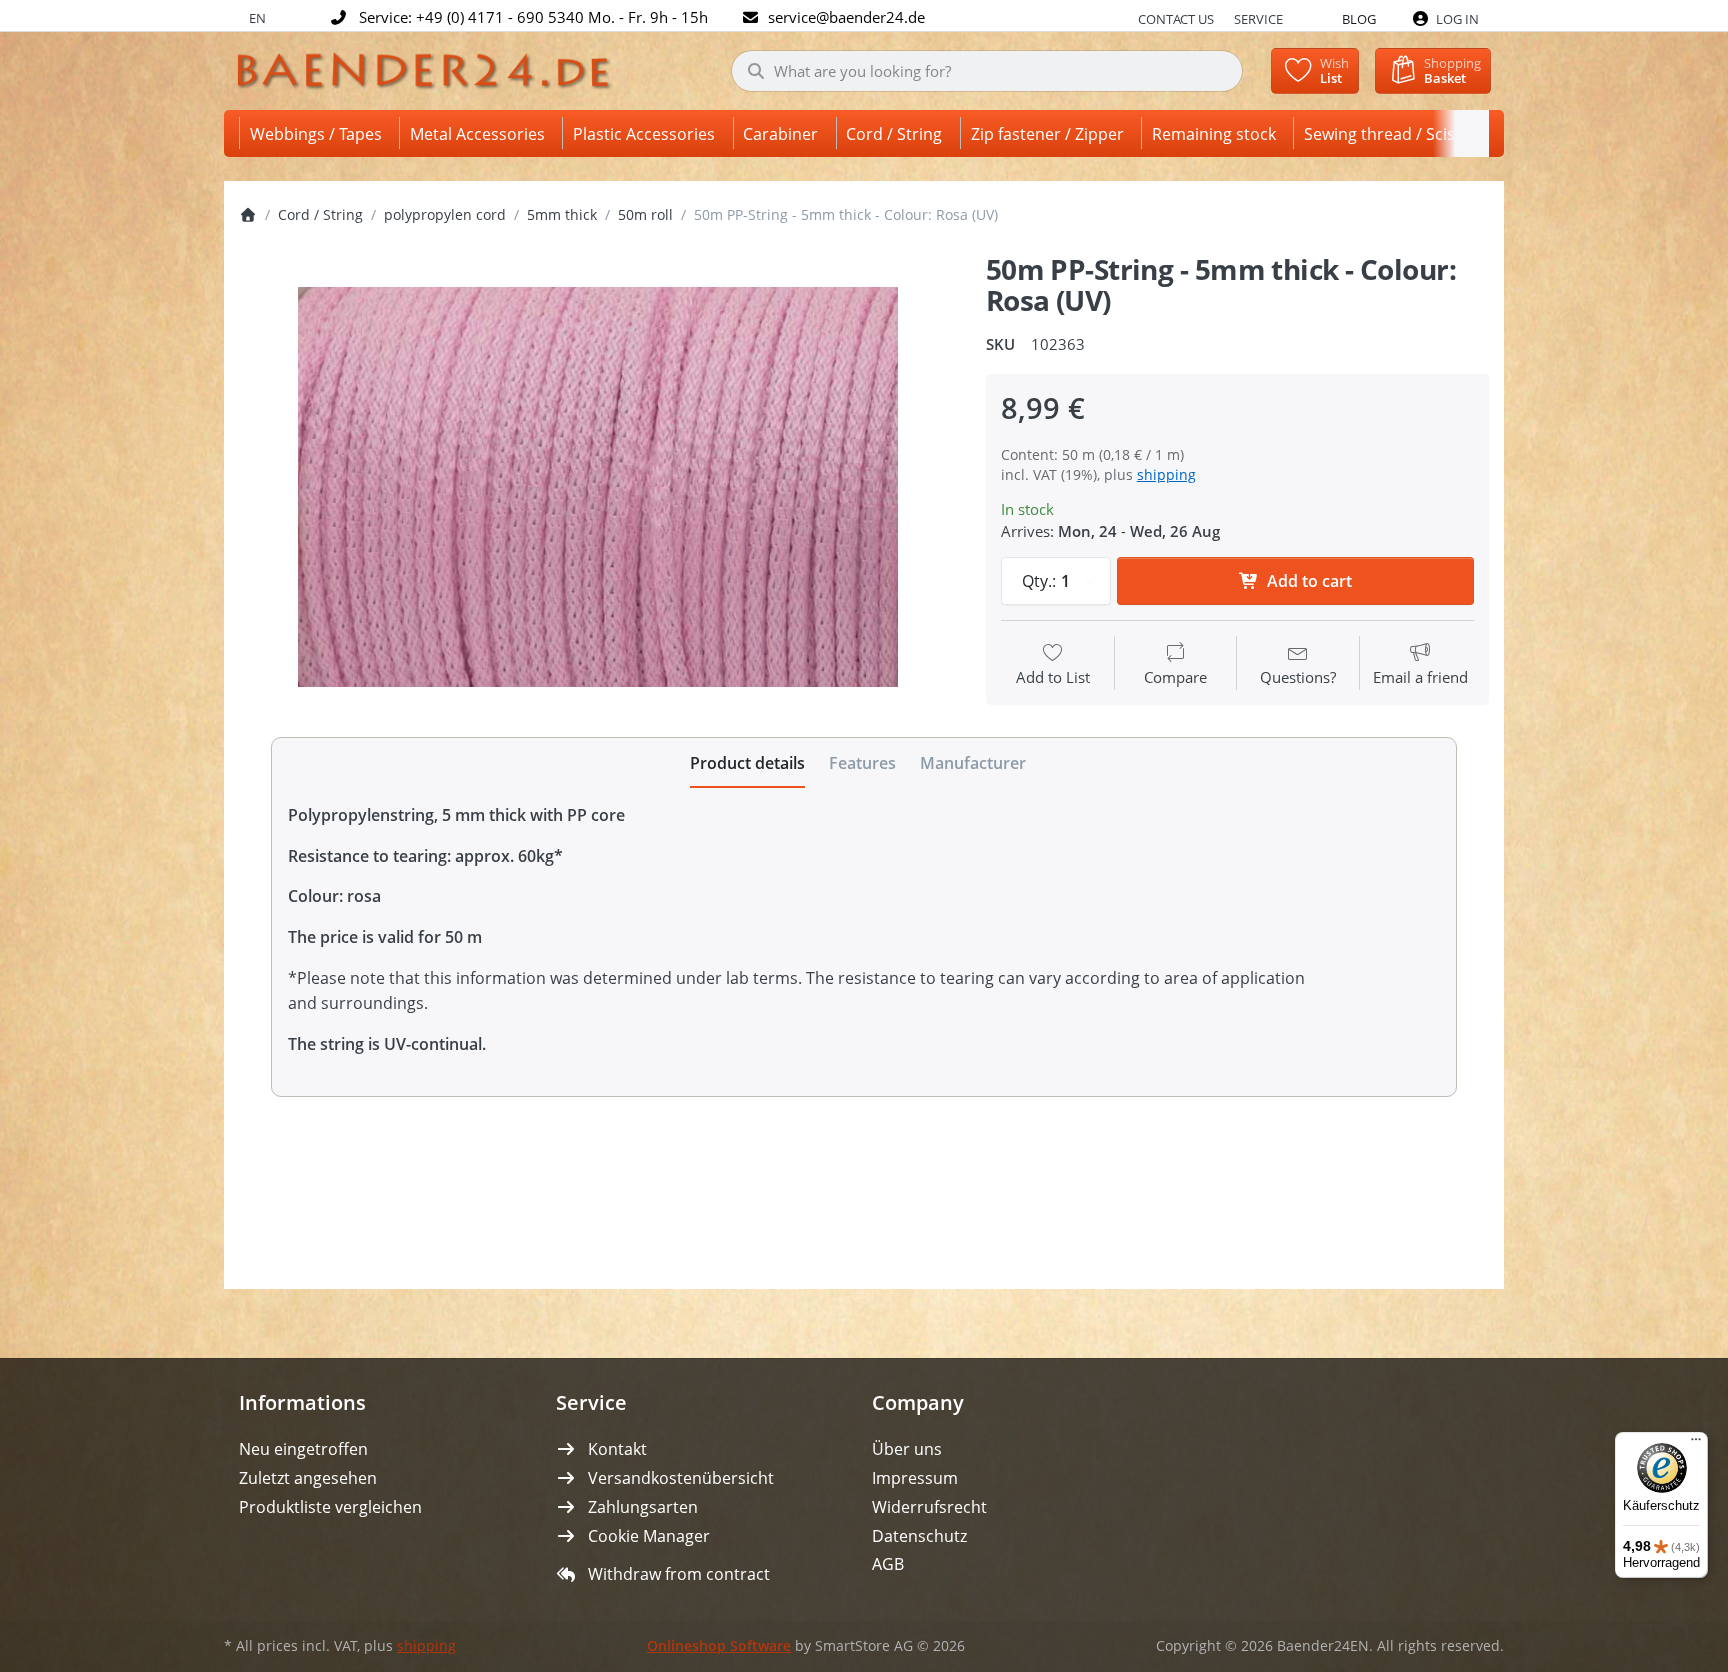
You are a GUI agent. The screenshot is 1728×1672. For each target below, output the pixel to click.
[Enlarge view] (597, 487)
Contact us (1176, 19)
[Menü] (1696, 1444)
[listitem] (597, 487)
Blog (1359, 19)
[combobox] (987, 71)
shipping (1166, 474)
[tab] (747, 763)
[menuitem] (319, 133)
